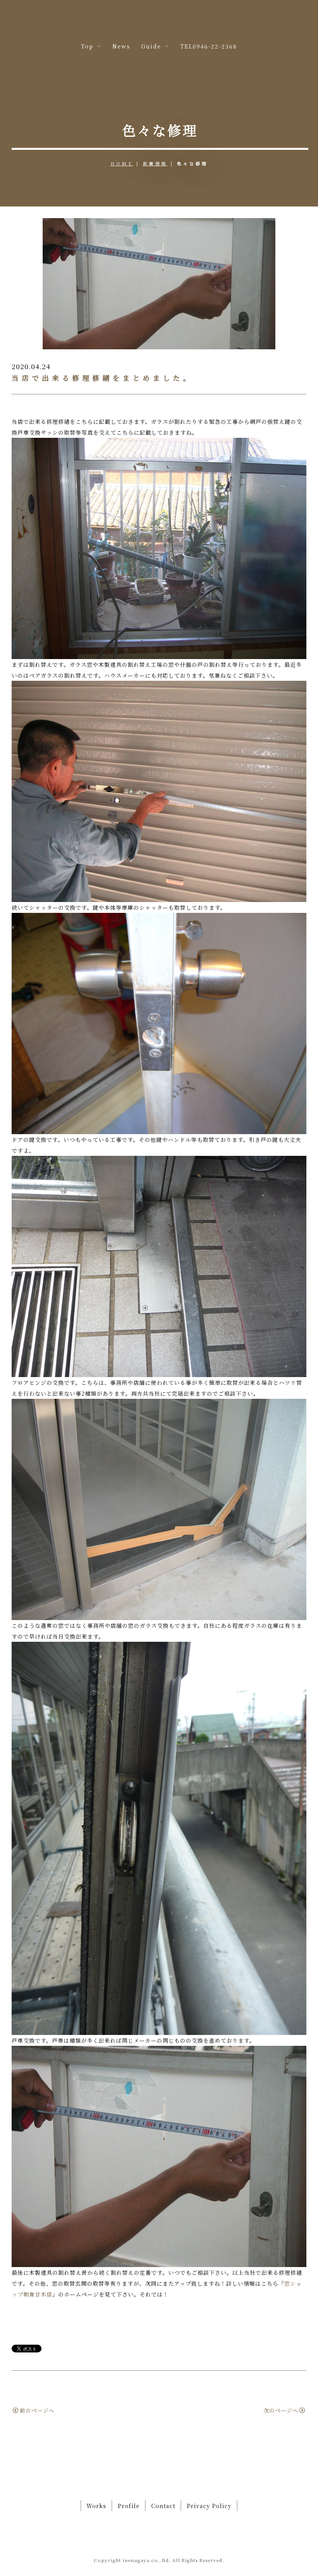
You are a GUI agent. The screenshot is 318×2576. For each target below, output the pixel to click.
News (121, 46)
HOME (122, 163)
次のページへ (281, 2410)
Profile (129, 2506)
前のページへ (37, 2410)
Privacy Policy (209, 2506)
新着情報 (155, 163)
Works (96, 2506)
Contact (163, 2506)
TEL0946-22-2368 (209, 46)
